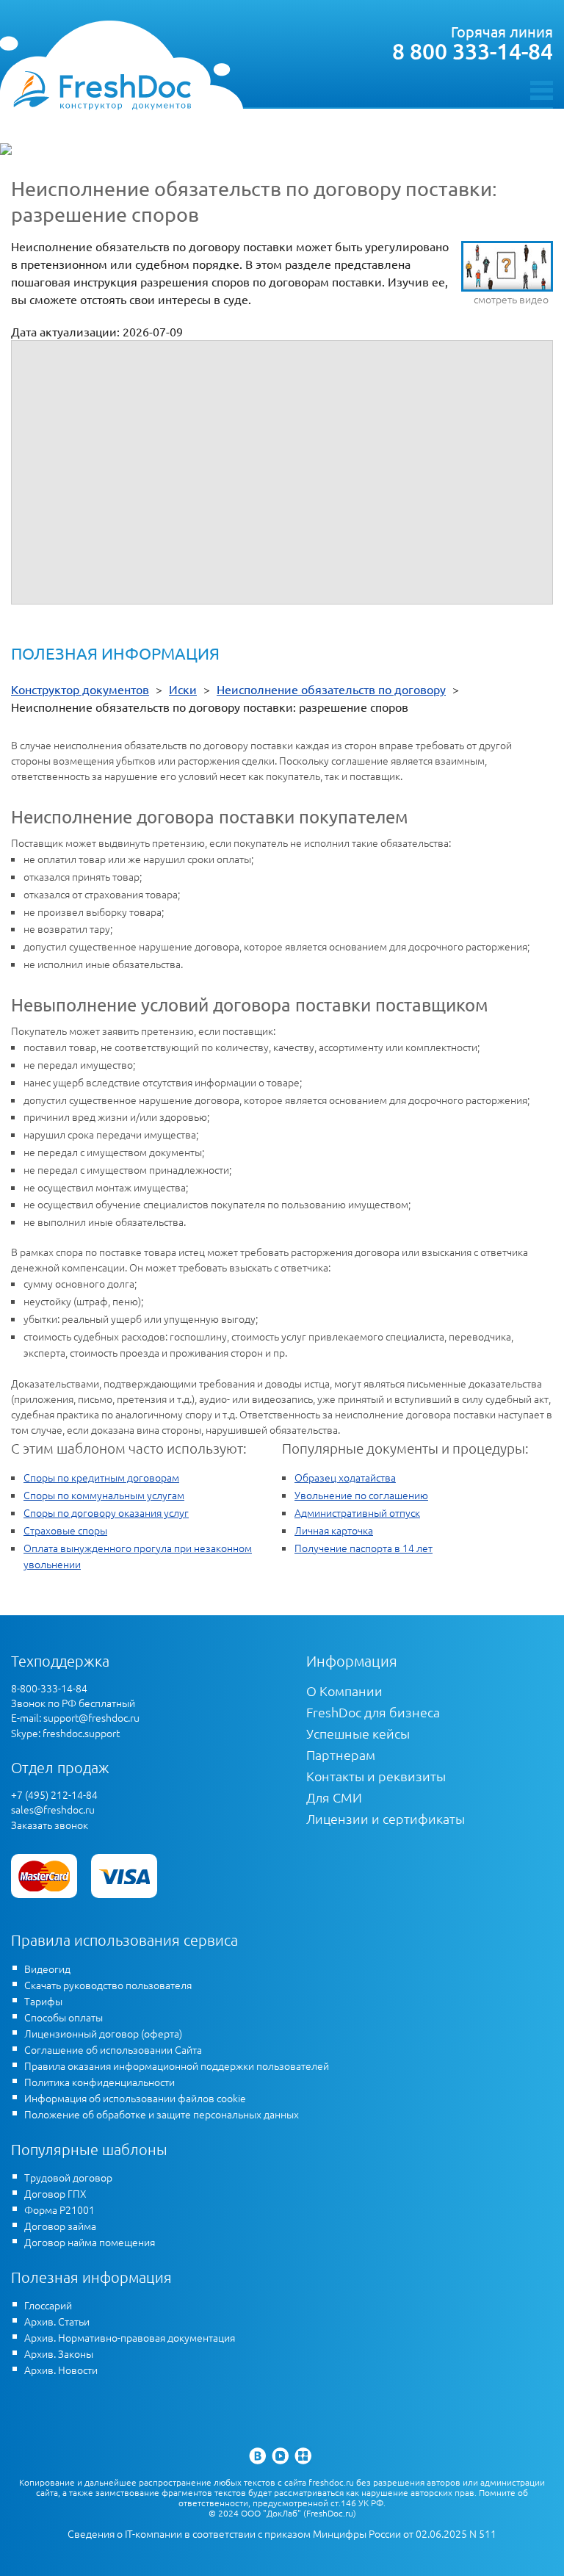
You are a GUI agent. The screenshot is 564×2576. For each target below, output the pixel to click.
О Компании (344, 1691)
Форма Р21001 (59, 2209)
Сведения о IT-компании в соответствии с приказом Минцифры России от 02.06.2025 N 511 (282, 2534)
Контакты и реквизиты (376, 1776)
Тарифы (43, 2001)
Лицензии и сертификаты (386, 1818)
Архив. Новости (61, 2370)
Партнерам (341, 1754)
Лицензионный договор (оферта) (103, 2033)
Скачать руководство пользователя (108, 1985)
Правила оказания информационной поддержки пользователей (177, 2066)
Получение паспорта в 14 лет (364, 1548)
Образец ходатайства (345, 1477)
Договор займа (60, 2226)
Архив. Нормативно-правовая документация (130, 2337)
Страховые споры (65, 1530)
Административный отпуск (357, 1512)
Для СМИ (334, 1797)
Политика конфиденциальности (100, 2082)
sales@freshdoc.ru (53, 1809)
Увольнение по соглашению (361, 1495)
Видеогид (47, 1969)
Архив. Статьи (57, 2321)
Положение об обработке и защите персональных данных (162, 2114)
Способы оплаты (64, 2017)
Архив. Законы (59, 2353)
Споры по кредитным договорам (101, 1477)
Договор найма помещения (90, 2242)
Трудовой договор (68, 2177)
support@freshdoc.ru (91, 1717)
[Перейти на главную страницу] (102, 90)
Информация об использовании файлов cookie (135, 2098)
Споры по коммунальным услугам (104, 1495)
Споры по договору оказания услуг (106, 1512)
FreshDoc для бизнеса (373, 1712)
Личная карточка (334, 1530)
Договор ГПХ (55, 2193)
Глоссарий (48, 2305)
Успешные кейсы (358, 1733)
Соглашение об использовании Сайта (113, 2049)
